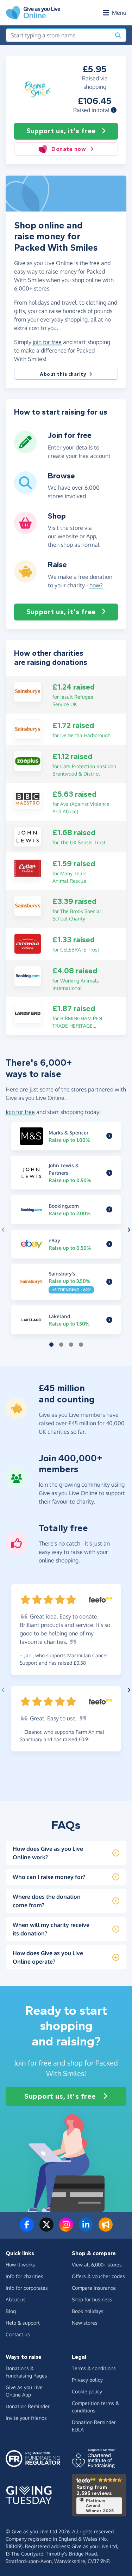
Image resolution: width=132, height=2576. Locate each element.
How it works (20, 2265)
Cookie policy (87, 2391)
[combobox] (58, 35)
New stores (85, 2323)
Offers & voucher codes (98, 2276)
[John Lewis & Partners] (28, 836)
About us (16, 2299)
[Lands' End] (28, 1013)
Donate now (69, 149)
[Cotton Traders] (28, 868)
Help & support (23, 2323)
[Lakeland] (109, 1320)
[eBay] (109, 1244)
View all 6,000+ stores (97, 2265)
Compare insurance (94, 2288)
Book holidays (88, 2311)
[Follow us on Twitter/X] (46, 2229)
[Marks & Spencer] (109, 1136)
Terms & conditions (94, 2368)
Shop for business (92, 2299)
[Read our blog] (106, 2229)
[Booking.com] (28, 975)
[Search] (118, 35)
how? (96, 585)
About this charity (63, 374)
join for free (47, 342)
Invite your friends (26, 2418)
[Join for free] (25, 451)
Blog (11, 2311)
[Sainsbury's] (28, 691)
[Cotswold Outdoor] (28, 943)
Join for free (20, 1112)
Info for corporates (27, 2288)
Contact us (18, 2334)
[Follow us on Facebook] (27, 2229)
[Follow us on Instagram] (66, 2229)
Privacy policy (87, 2380)
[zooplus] (28, 760)
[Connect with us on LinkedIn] (86, 2229)
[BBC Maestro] (28, 798)
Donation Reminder (28, 2406)
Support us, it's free (61, 131)
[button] (114, 110)
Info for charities (24, 2276)
